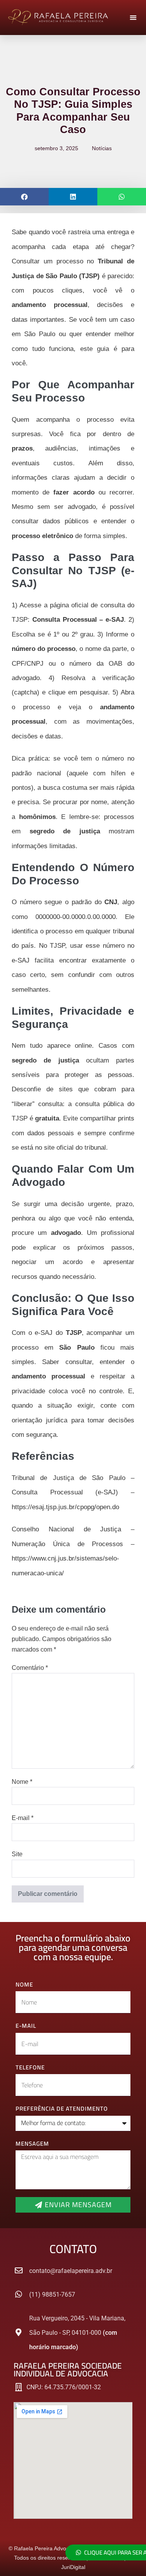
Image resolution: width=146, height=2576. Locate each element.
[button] (133, 18)
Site (17, 1854)
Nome (22, 1782)
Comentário (30, 1668)
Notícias (102, 148)
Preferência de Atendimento (62, 2109)
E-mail (23, 1818)
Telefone (30, 2068)
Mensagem (32, 2144)
